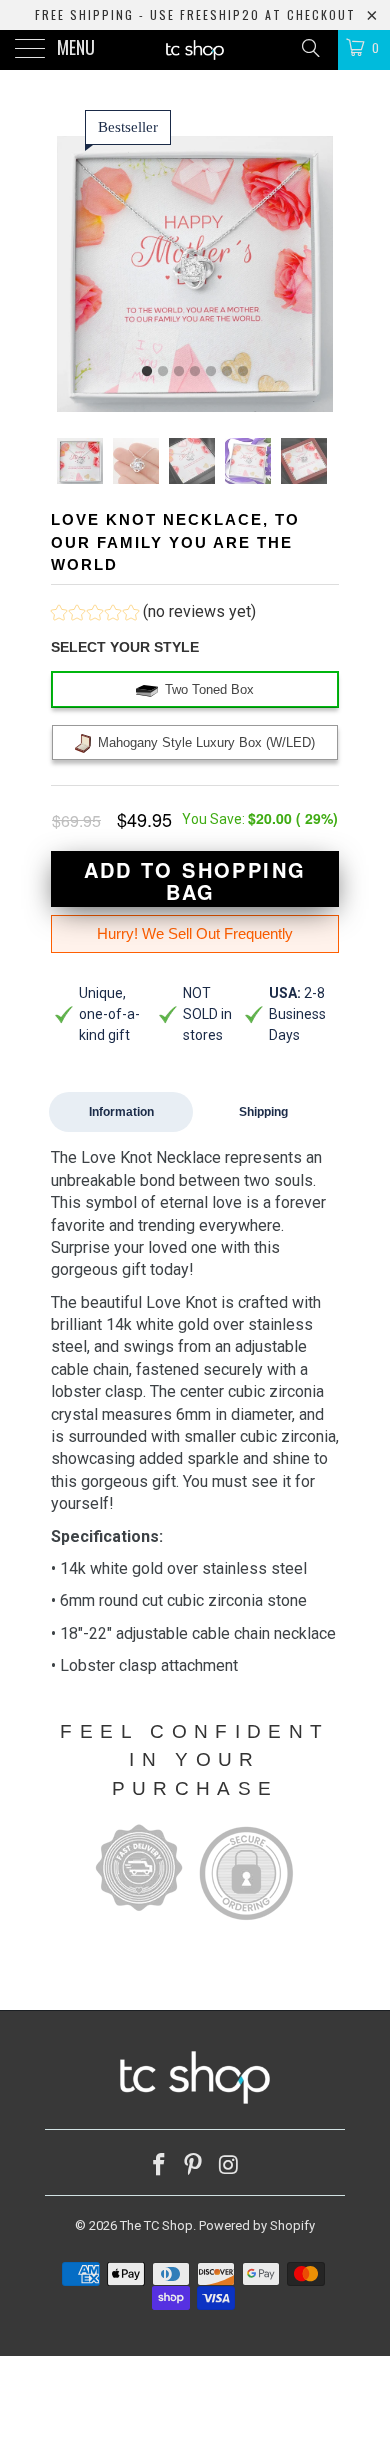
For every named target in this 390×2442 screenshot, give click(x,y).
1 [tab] (147, 372)
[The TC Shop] (195, 50)
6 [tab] (227, 372)
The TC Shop (156, 2225)
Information (121, 1112)
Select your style (125, 647)
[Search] (309, 48)
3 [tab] (179, 372)
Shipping (263, 1112)
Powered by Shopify (257, 2225)
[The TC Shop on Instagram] (229, 2166)
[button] (153, 614)
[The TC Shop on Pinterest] (194, 2166)
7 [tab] (243, 372)
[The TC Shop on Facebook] (159, 2166)
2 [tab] (163, 372)
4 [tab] (195, 372)
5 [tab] (211, 372)
